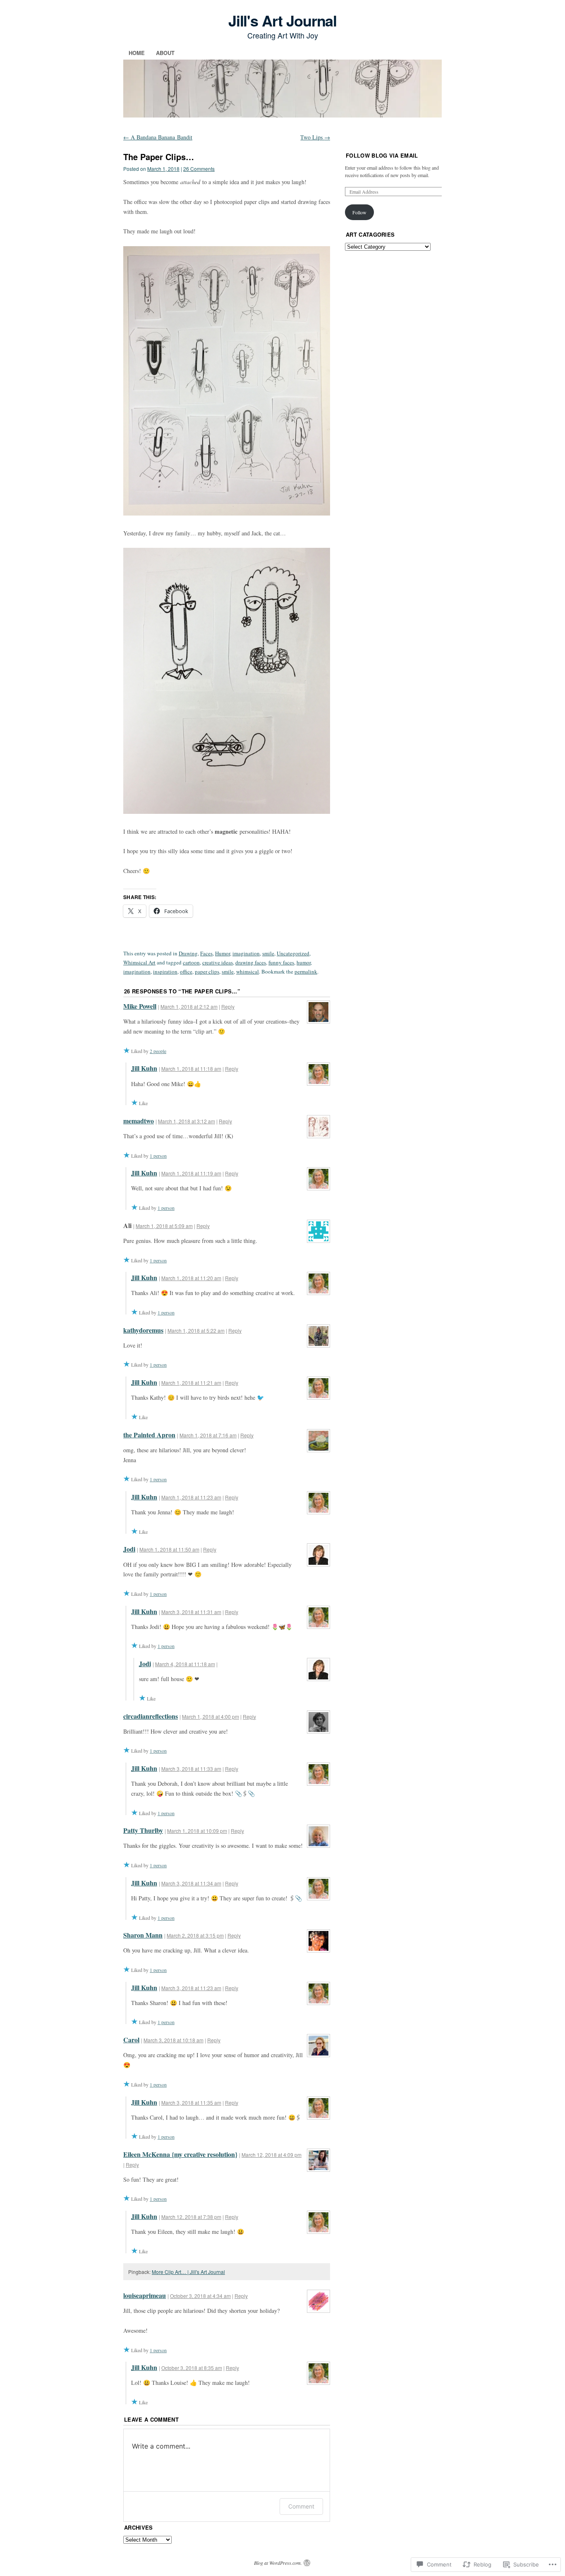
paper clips (207, 971)
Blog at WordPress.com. (278, 2563)
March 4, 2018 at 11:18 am (185, 1664)
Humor (223, 953)
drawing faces (251, 962)
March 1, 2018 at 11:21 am (191, 1383)
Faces (206, 953)
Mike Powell (140, 1006)
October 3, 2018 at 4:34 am (200, 2296)
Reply (228, 1006)
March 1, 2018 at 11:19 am (191, 1173)
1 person (158, 1156)
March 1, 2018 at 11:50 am (169, 1549)
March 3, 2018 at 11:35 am (191, 2102)
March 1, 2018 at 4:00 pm (211, 1716)
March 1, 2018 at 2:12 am (189, 1006)
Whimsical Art (139, 962)
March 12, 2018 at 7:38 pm (191, 2217)
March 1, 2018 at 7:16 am (208, 1435)
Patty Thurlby (143, 1830)
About (165, 53)
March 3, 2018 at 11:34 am (191, 1883)
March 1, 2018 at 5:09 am (164, 1226)
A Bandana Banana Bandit (158, 137)
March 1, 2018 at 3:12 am (187, 1121)
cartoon (191, 962)
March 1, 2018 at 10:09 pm (197, 1831)
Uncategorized (293, 953)
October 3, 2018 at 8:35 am (192, 2368)
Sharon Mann (143, 1935)
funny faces (281, 962)
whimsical (248, 971)
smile (268, 953)
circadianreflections (151, 1716)
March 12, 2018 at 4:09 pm (272, 2155)
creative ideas (218, 962)
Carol (131, 2040)
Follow (359, 212)
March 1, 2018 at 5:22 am (196, 1330)
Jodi (129, 1549)
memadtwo (139, 1121)
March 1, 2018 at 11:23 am (191, 1497)
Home (137, 53)
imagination (246, 953)
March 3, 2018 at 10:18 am (174, 2040)
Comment (301, 2506)
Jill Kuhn (144, 1068)
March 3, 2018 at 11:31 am (191, 1612)
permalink (306, 971)
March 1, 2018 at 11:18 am (191, 1069)
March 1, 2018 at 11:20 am (191, 1278)
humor (304, 962)
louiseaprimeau (145, 2295)
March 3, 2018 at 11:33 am (191, 1769)
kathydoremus (143, 1330)
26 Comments (199, 169)
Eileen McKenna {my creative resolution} (180, 2154)
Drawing (188, 953)
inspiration (165, 971)
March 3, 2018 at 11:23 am (191, 1988)
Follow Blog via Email (382, 155)
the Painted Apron (149, 1435)
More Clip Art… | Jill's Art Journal (188, 2272)
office (186, 971)
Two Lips (315, 137)
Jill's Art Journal (283, 20)
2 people (158, 1051)
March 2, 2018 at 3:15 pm (195, 1935)
